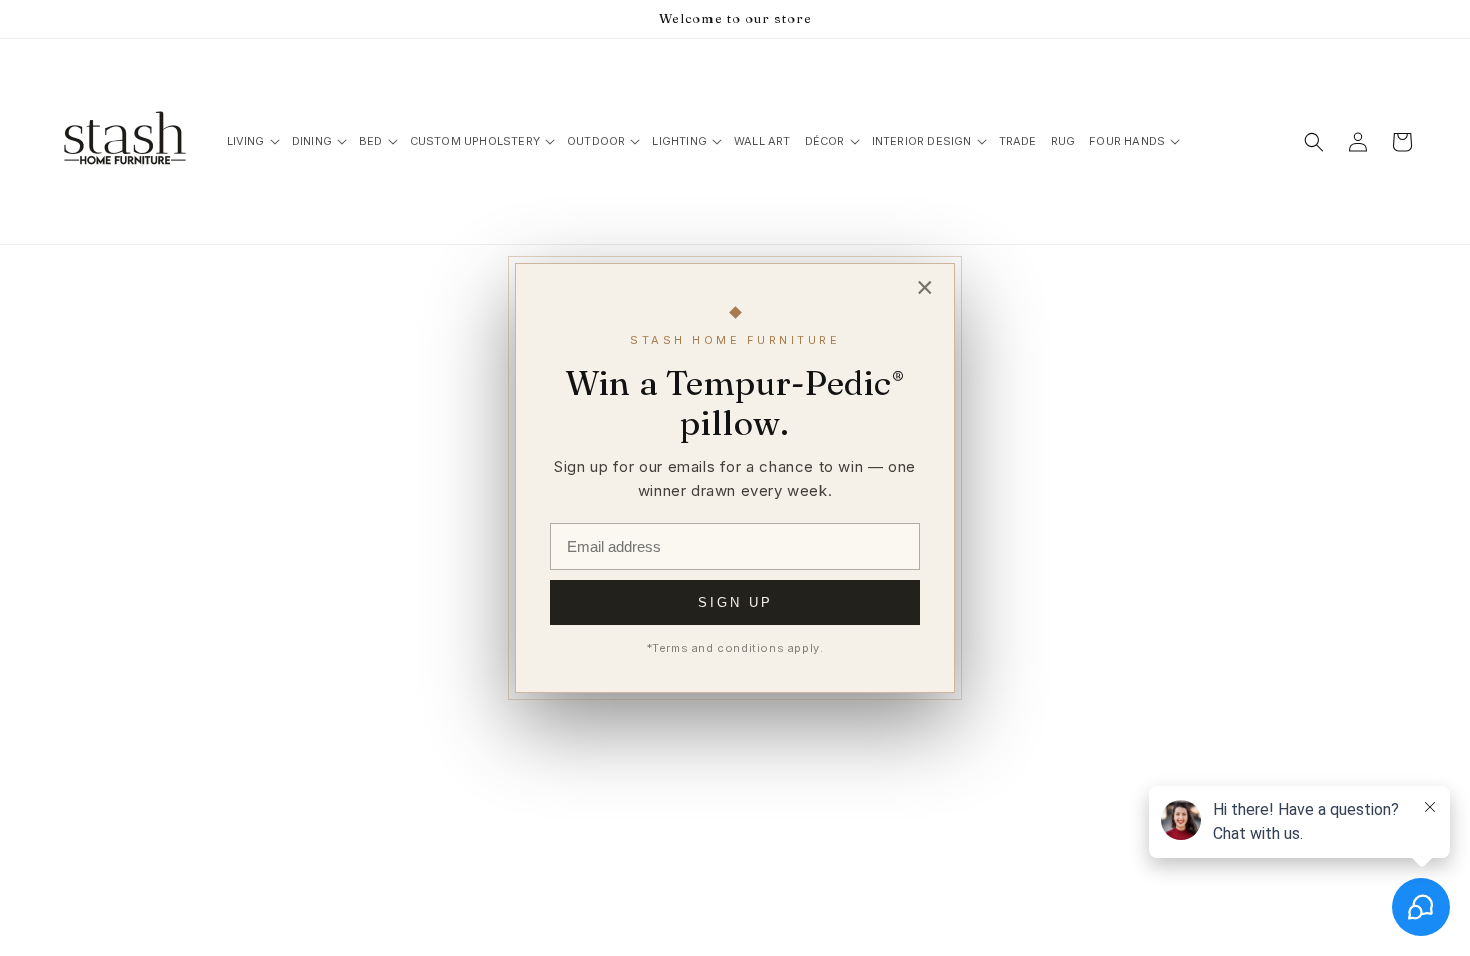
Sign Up (735, 602)
